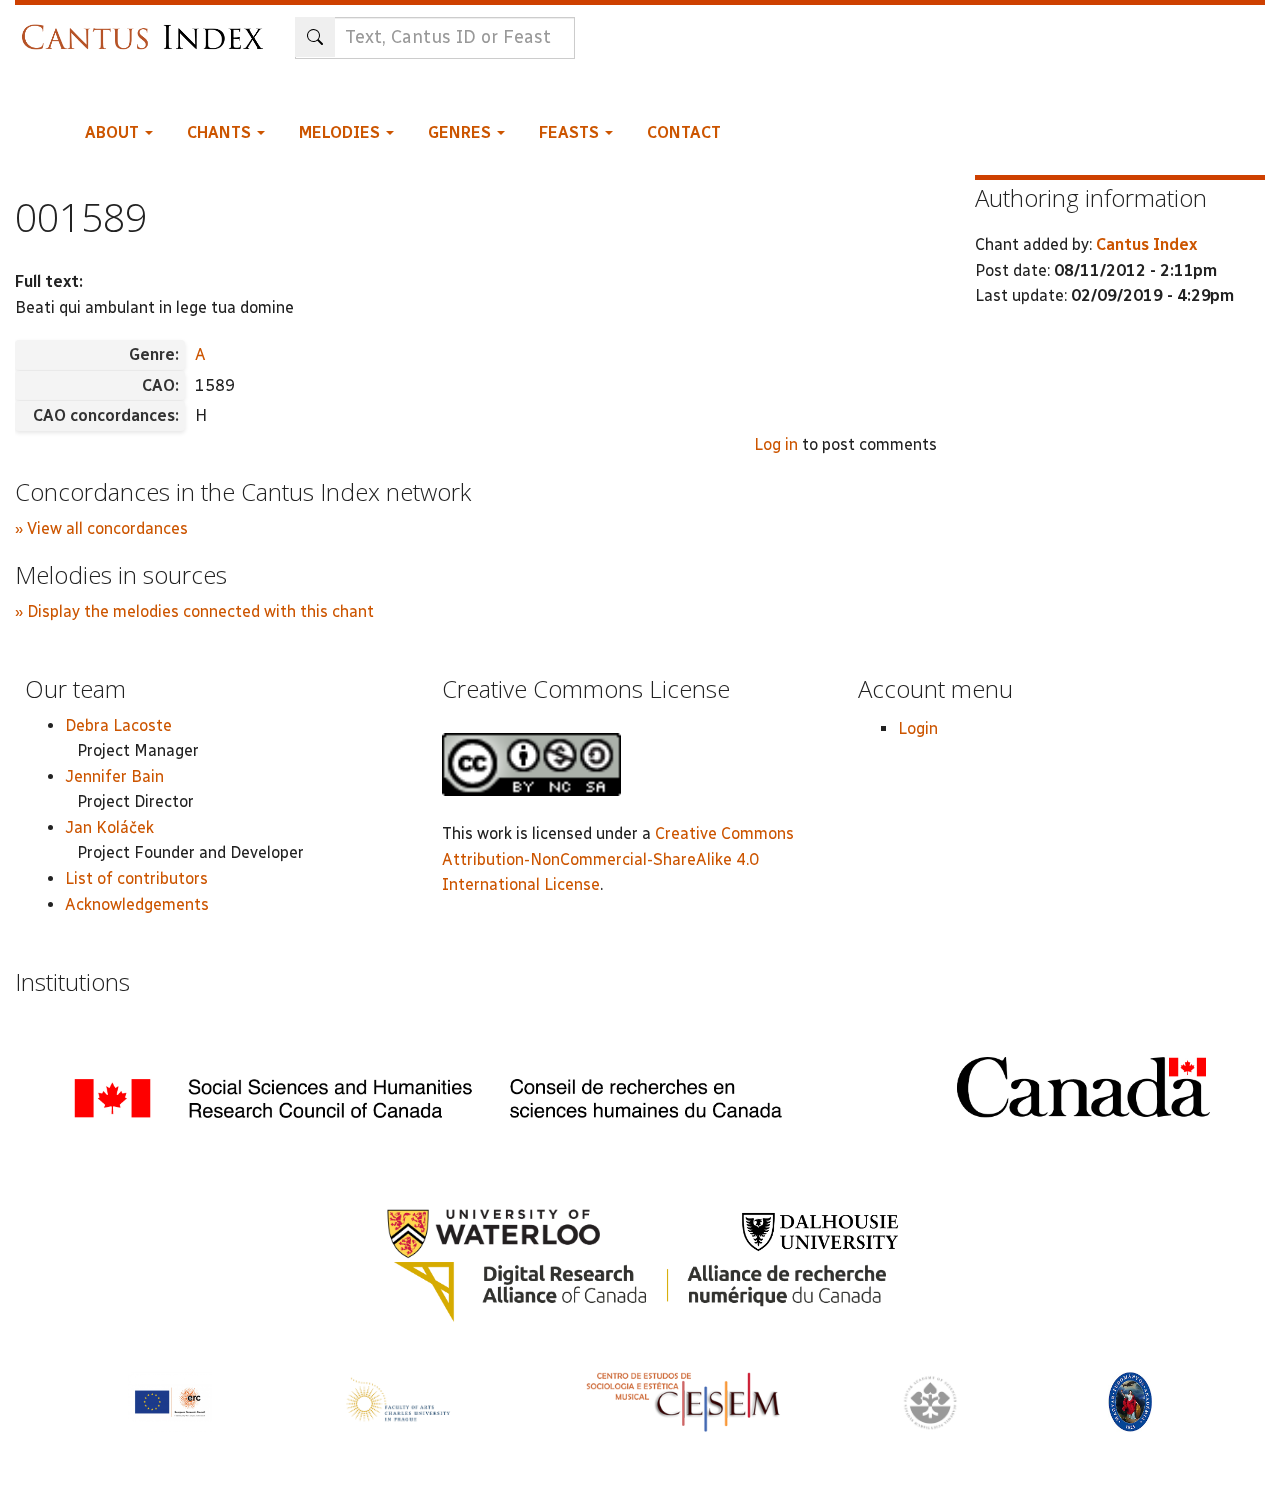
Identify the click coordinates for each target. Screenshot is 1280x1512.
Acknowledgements (137, 904)
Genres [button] (461, 132)
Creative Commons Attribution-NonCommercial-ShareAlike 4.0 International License (618, 859)
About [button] (114, 132)
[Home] (147, 27)
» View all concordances (101, 528)
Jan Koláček (109, 827)
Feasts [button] (571, 132)
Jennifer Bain (114, 776)
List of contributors (136, 878)
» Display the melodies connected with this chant (194, 611)
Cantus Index (1146, 244)
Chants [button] (221, 132)
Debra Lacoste (118, 725)
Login (918, 728)
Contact (684, 132)
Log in (776, 444)
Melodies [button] (341, 132)
